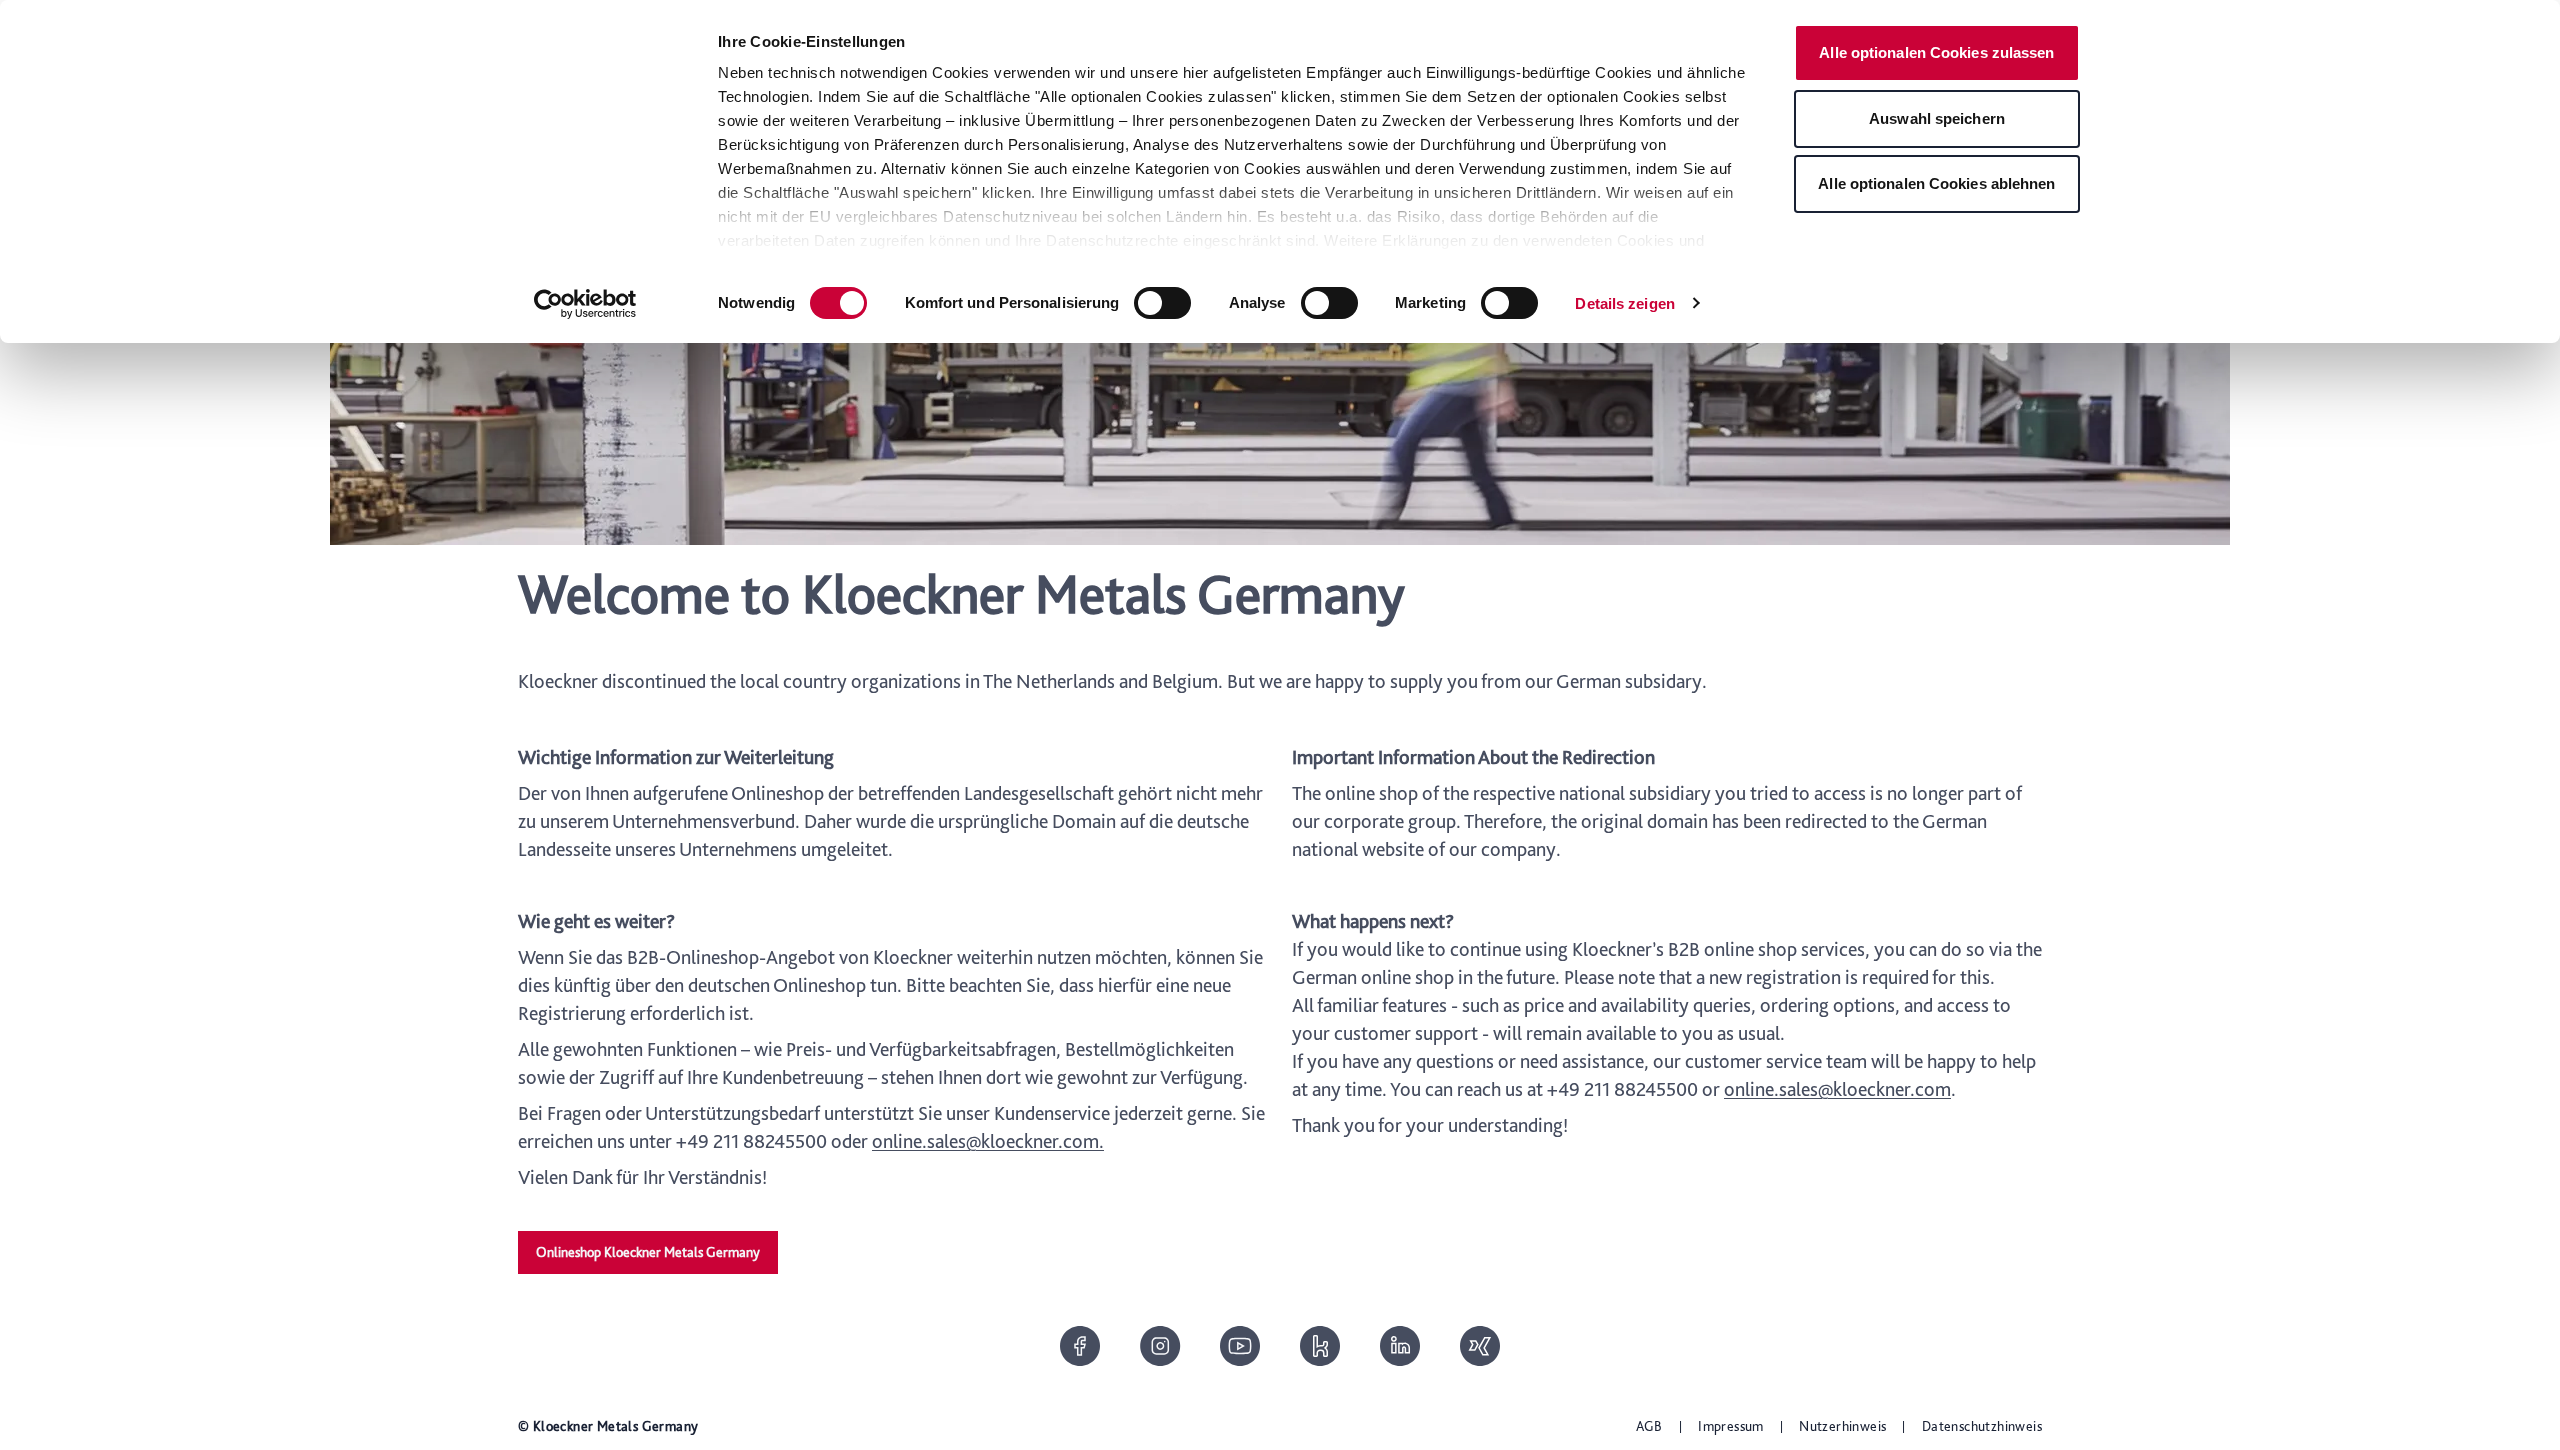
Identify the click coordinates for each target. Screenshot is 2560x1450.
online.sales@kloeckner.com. (988, 1141)
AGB (1649, 1426)
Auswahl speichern (1937, 118)
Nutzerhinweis (1842, 1426)
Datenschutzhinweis (1982, 1426)
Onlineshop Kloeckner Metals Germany (648, 1252)
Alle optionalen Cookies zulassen (1936, 52)
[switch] (1162, 303)
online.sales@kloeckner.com (1837, 1089)
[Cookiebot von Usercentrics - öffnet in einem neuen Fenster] (585, 304)
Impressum (1731, 1426)
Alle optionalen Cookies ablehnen (1936, 183)
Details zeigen (1624, 303)
